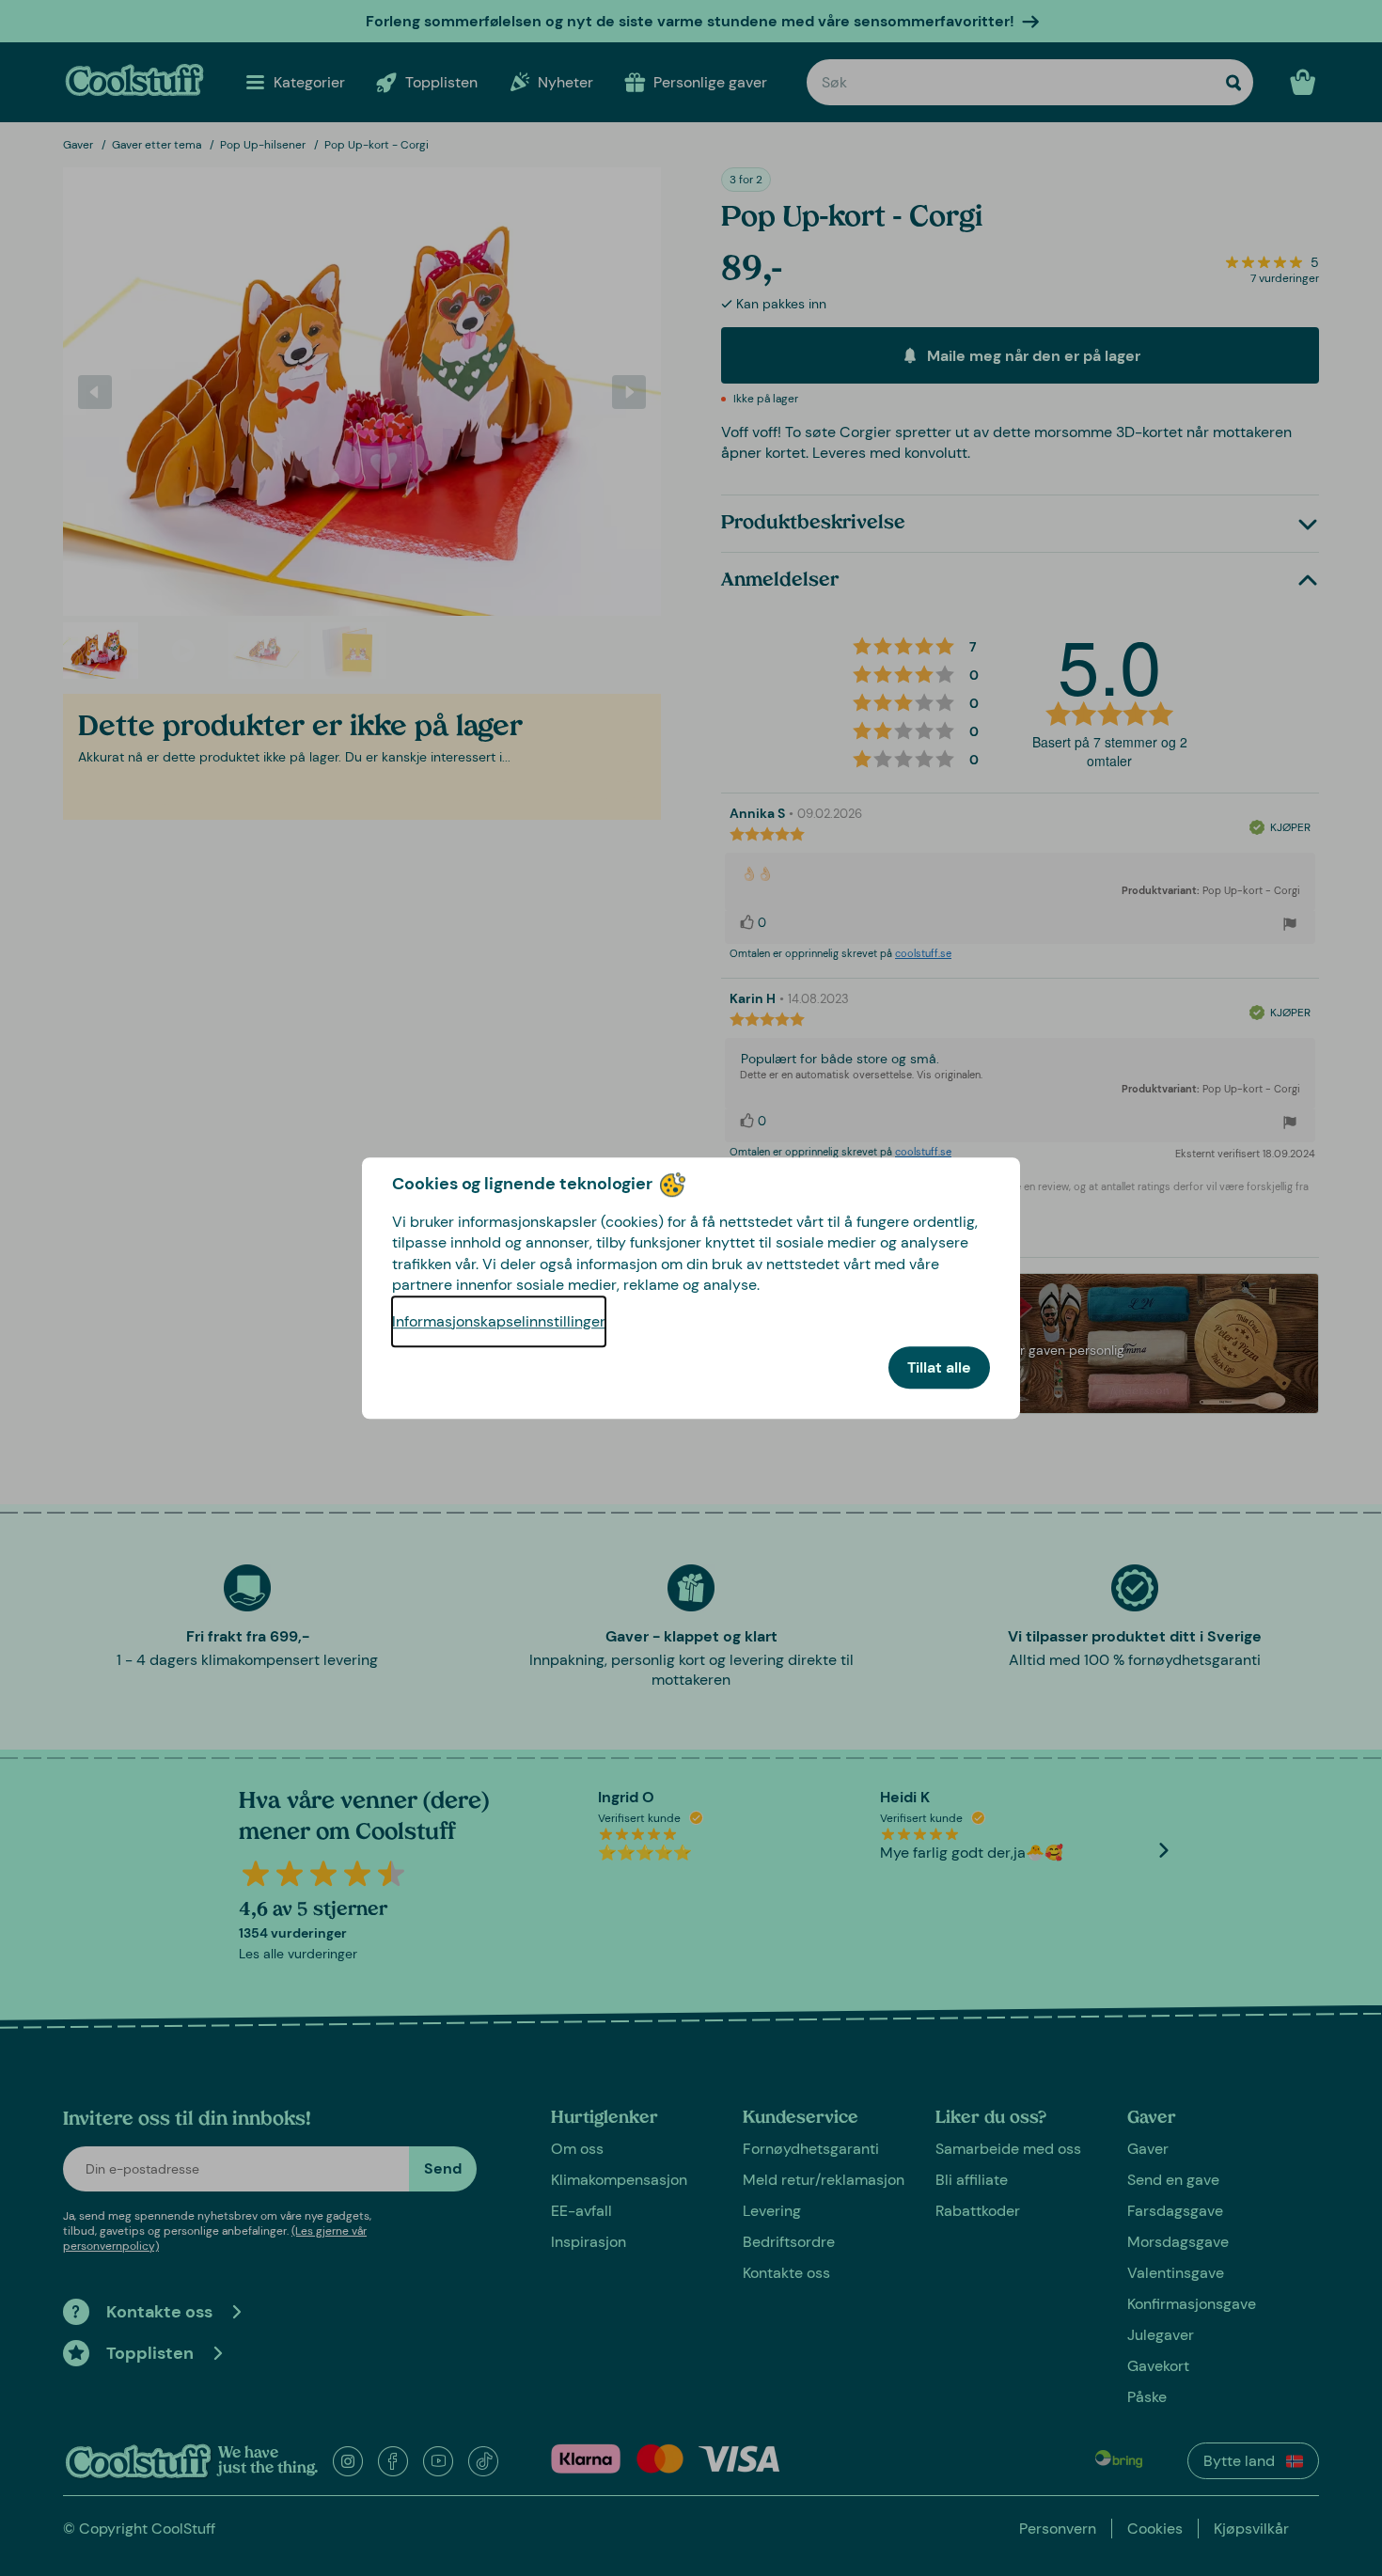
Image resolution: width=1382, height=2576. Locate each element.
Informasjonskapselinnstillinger (499, 1321)
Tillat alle (939, 1367)
